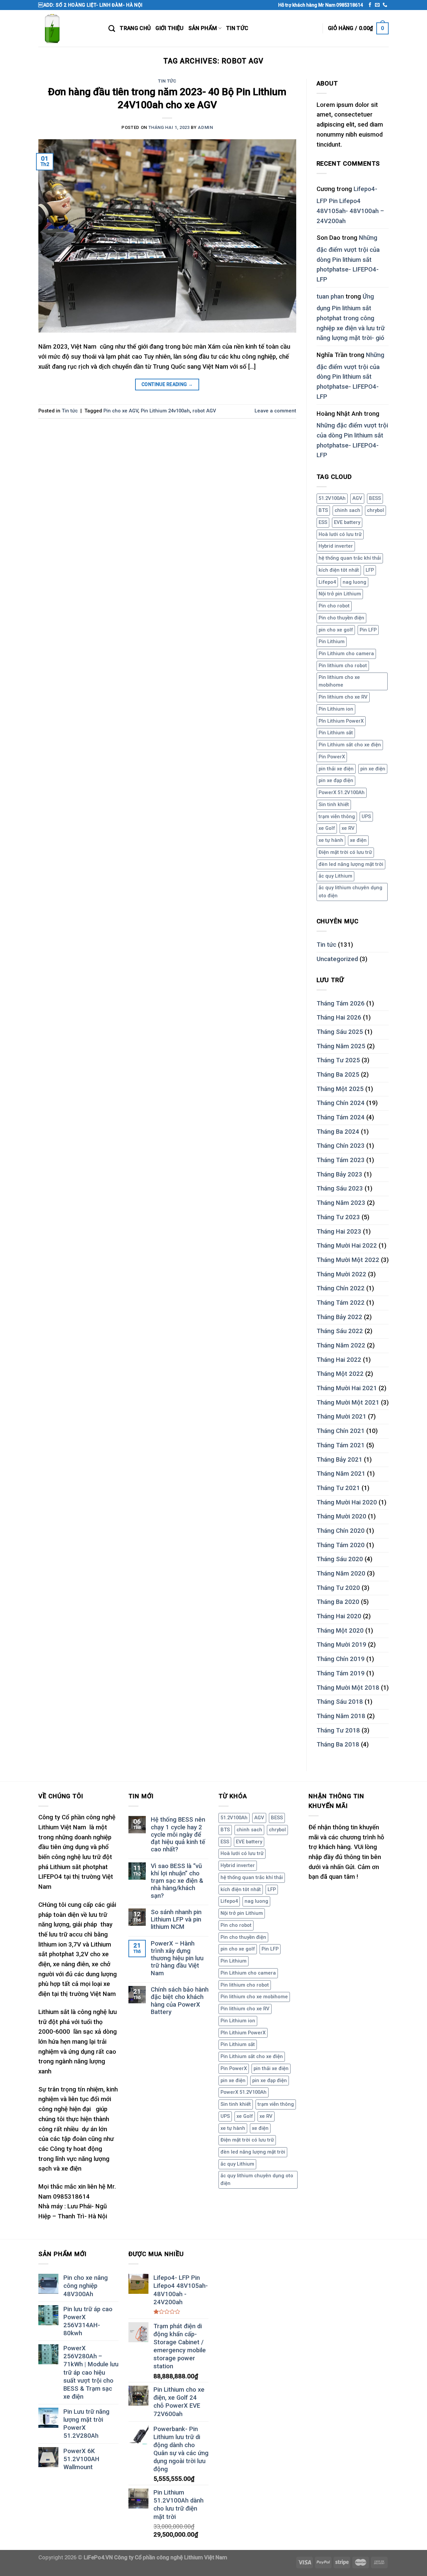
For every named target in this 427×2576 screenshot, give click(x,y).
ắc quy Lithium (335, 876)
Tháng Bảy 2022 (339, 1317)
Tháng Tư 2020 (338, 1588)
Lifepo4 (327, 582)
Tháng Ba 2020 (338, 1602)
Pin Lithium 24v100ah (165, 411)
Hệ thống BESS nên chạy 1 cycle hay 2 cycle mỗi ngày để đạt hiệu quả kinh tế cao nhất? (178, 1834)
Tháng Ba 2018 (338, 1744)
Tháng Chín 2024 (341, 1103)
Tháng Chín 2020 (341, 1531)
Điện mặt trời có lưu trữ (345, 852)
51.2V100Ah (332, 498)
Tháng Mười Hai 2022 (347, 1246)
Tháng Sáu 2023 (340, 1188)
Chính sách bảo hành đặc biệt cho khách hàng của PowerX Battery (180, 2001)
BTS (323, 510)
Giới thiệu (169, 28)
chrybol (375, 510)
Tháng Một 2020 (340, 1631)
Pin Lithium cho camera (346, 654)
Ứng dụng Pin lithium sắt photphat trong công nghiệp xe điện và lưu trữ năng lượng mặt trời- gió (351, 317)
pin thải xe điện (336, 769)
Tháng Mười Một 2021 (348, 1403)
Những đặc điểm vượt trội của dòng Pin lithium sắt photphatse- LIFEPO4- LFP (348, 259)
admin (205, 127)
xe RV (348, 828)
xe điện (358, 840)
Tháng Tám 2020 (341, 1545)
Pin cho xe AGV (121, 411)
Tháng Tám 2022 (341, 1303)
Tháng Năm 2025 (341, 1046)
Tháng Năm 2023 (341, 1203)
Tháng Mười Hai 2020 (347, 1502)
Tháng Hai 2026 (339, 1018)
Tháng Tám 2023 (341, 1160)
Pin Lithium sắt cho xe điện (350, 745)
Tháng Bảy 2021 (339, 1460)
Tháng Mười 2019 (341, 1645)
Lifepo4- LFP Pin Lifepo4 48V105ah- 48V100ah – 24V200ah (350, 205)
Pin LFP (368, 630)
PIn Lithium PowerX (341, 721)
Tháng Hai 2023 (339, 1232)
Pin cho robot (334, 606)
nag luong (354, 582)
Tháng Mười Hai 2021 (347, 1388)
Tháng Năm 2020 (341, 1574)
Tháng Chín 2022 (341, 1288)
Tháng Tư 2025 (338, 1060)
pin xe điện (373, 769)
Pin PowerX (332, 757)
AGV (357, 498)
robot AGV (204, 411)
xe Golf (327, 828)
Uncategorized (337, 959)
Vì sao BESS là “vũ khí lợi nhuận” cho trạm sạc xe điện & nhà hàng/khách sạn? (177, 1881)
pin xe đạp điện (336, 780)
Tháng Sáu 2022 (340, 1331)
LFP (370, 570)
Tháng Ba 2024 (338, 1132)
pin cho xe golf (336, 630)
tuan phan (330, 297)
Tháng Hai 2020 (339, 1616)
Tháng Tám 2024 (341, 1117)
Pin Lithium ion (336, 709)
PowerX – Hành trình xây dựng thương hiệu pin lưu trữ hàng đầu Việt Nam (177, 1958)
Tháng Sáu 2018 (340, 1702)
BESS (375, 498)
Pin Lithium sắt (336, 733)
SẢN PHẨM (203, 28)
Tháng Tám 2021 (341, 1445)
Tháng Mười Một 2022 (348, 1260)
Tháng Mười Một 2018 (348, 1688)
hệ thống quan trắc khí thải (350, 558)
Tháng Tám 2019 (341, 1673)
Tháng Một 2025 (340, 1089)
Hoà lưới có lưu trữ (340, 534)
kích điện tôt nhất (339, 570)
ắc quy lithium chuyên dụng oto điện (350, 892)
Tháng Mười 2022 (341, 1274)
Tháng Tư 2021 (338, 1488)
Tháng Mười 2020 (341, 1516)
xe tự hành (331, 840)
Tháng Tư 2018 (338, 1730)
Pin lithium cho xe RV (343, 697)
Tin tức (237, 28)
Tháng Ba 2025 (338, 1075)
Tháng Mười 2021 (341, 1417)
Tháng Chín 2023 (341, 1146)
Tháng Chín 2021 (341, 1431)
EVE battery (347, 522)
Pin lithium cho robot (343, 666)
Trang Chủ (135, 28)
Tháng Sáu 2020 (340, 1559)
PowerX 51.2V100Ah (342, 792)
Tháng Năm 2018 (341, 1716)
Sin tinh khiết (334, 804)
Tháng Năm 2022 (341, 1345)
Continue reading (167, 384)
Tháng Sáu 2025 (340, 1032)
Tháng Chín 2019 (341, 1659)
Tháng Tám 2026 (341, 1003)
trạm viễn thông (337, 816)
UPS (366, 816)
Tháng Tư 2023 (338, 1217)
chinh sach (347, 510)
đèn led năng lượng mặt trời (351, 864)
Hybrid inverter (336, 546)
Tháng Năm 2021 (341, 1474)
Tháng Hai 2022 (339, 1360)
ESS (323, 522)
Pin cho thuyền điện (341, 618)
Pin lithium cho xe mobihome (339, 681)
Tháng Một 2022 (340, 1374)
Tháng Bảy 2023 (339, 1174)
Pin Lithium (332, 641)
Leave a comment (275, 411)
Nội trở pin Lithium (340, 594)
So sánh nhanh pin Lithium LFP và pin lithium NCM (176, 1920)
